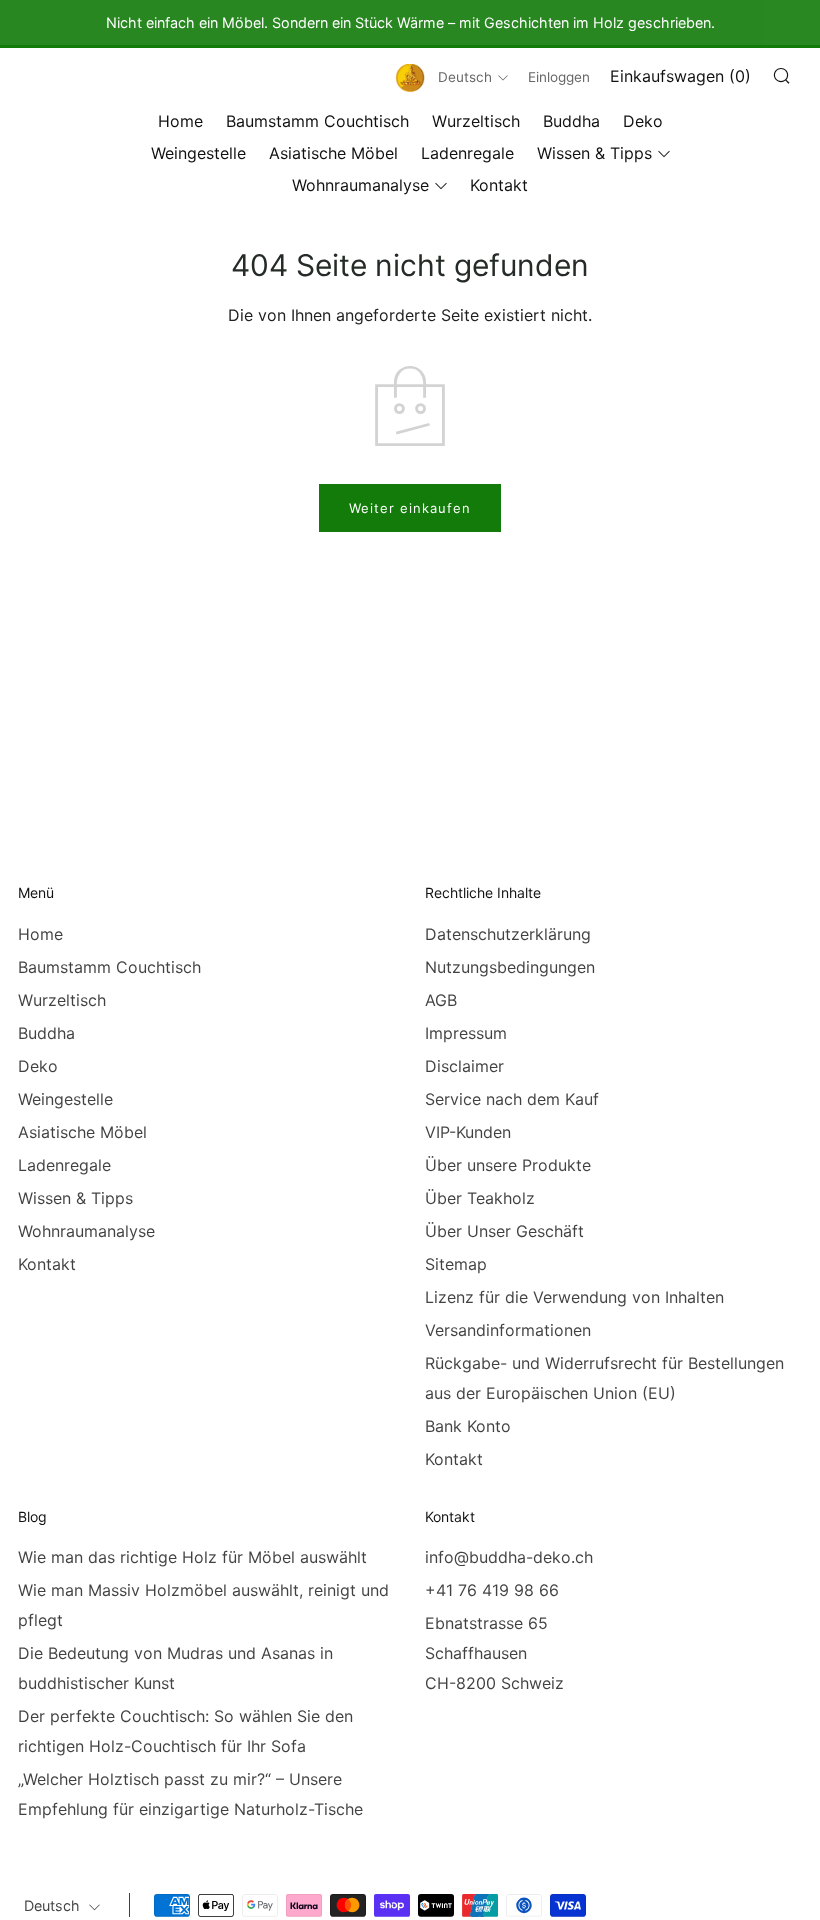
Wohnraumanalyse (360, 185)
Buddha (571, 121)
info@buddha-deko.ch (509, 1557)
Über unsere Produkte (508, 1165)
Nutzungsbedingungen (510, 967)
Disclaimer (464, 1066)
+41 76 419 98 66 (492, 1590)
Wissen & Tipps (594, 153)
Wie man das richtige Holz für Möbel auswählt (192, 1557)
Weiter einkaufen (410, 508)
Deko (643, 121)
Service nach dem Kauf (512, 1099)
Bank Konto (468, 1426)
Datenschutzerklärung (508, 934)
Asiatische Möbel (333, 153)
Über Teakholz (480, 1198)
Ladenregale (467, 153)
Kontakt (499, 185)
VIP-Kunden (468, 1132)
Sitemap (456, 1264)
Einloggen (559, 77)
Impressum (466, 1033)
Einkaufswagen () (680, 76)
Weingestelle (198, 153)
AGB (441, 1000)
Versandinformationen (508, 1330)
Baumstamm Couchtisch (317, 121)
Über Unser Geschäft (504, 1231)
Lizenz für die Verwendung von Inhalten (574, 1297)
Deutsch (465, 77)
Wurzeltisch (476, 121)
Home (180, 121)
